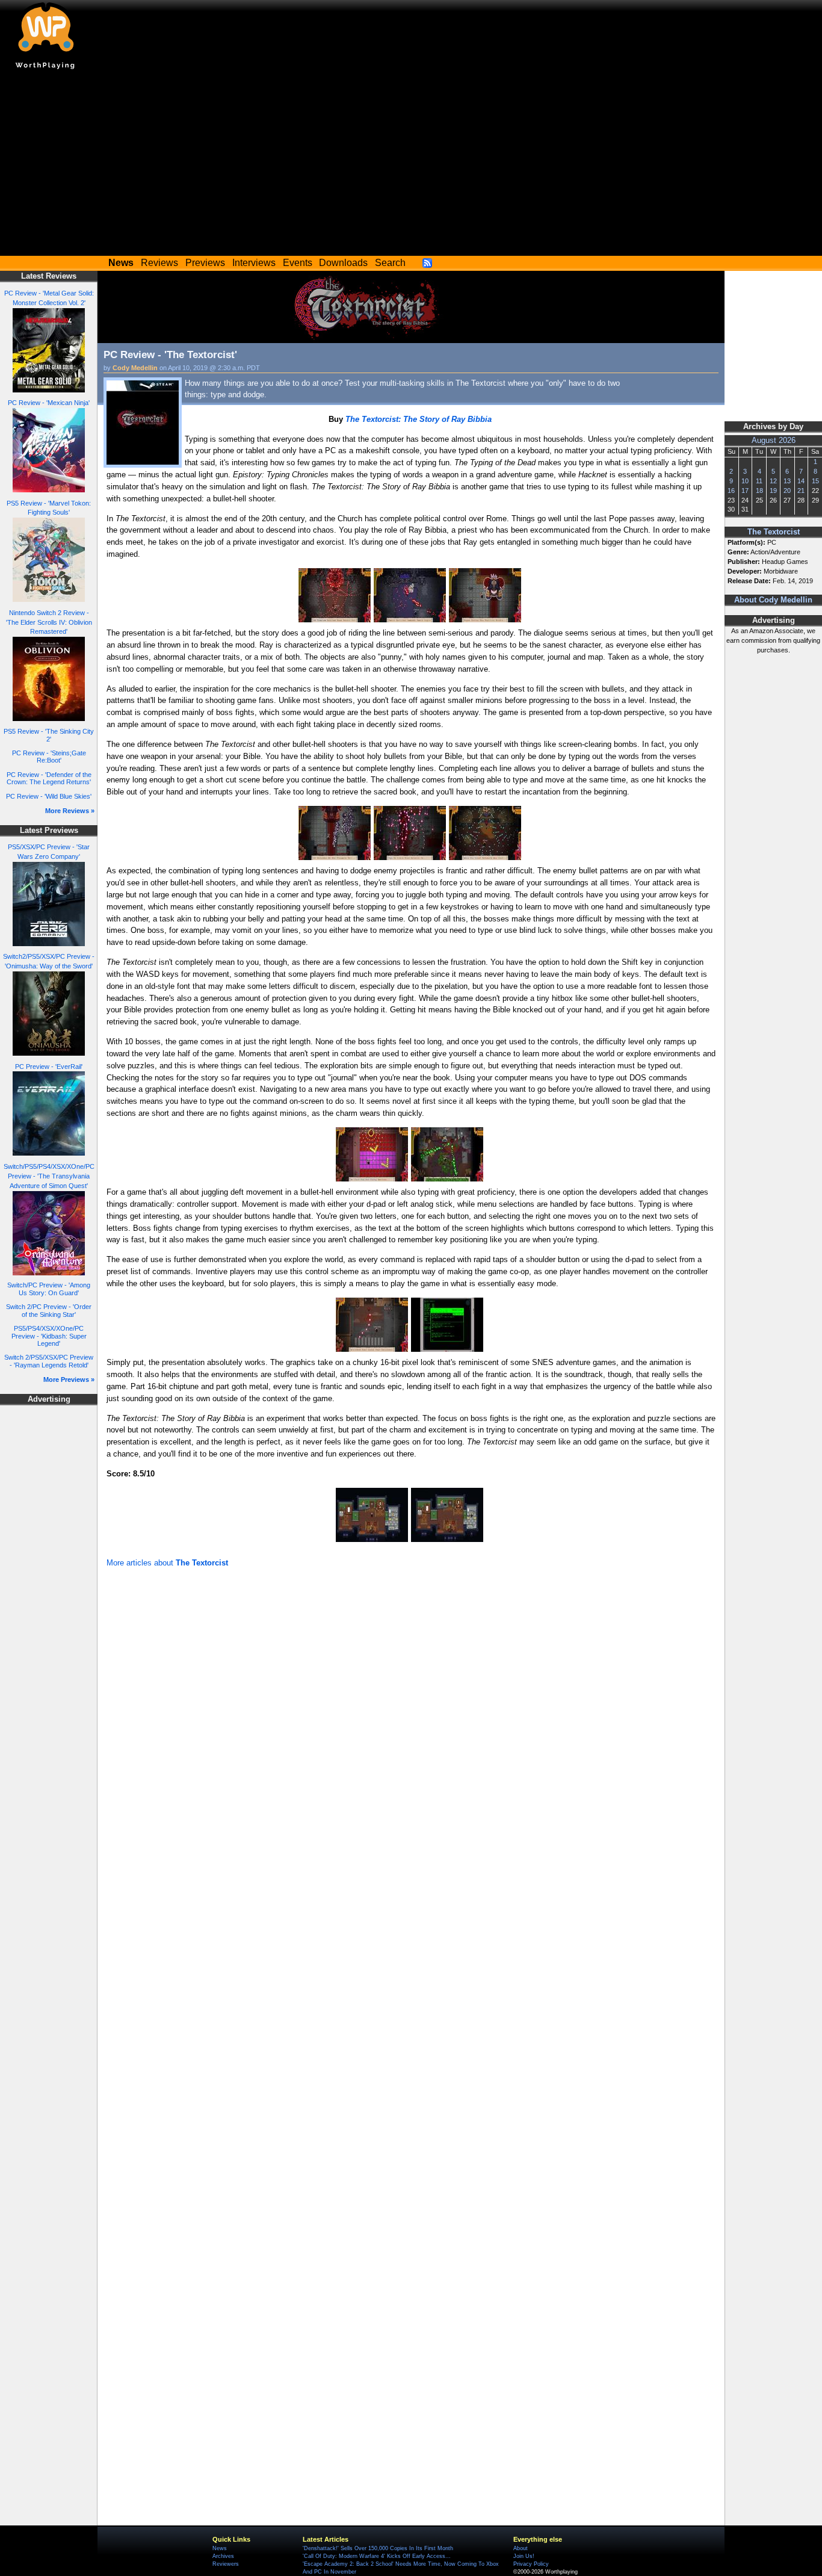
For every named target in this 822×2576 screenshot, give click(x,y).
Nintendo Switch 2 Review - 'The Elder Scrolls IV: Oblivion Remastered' (49, 622)
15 (815, 481)
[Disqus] (411, 1732)
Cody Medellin (135, 368)
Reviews (159, 263)
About (521, 2548)
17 (745, 491)
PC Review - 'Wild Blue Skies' (49, 796)
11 (759, 481)
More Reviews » (70, 811)
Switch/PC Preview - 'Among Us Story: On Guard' (49, 1289)
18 (759, 491)
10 (745, 481)
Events (298, 263)
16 (731, 491)
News (220, 2548)
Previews (205, 263)
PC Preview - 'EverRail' (49, 1067)
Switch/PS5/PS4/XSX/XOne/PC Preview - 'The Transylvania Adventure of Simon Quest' (49, 1176)
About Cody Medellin (773, 600)
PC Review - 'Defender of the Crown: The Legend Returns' (49, 779)
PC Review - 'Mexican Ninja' (49, 403)
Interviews (254, 263)
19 (773, 491)
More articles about (167, 1563)
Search (390, 263)
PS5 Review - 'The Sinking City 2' (49, 735)
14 (801, 481)
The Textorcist (774, 532)
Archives (223, 2556)
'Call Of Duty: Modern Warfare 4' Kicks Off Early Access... (377, 2556)
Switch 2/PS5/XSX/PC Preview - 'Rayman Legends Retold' (49, 1361)
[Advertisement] (411, 166)
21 (801, 491)
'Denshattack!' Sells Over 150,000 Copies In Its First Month (378, 2548)
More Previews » (69, 1379)
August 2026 (774, 441)
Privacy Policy (531, 2564)
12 (773, 481)
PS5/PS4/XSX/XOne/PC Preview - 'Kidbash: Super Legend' (49, 1336)
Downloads (343, 263)
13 (787, 481)
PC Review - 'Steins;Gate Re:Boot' (49, 757)
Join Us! (524, 2556)
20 (787, 491)
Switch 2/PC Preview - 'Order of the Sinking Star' (49, 1311)
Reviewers (226, 2564)
